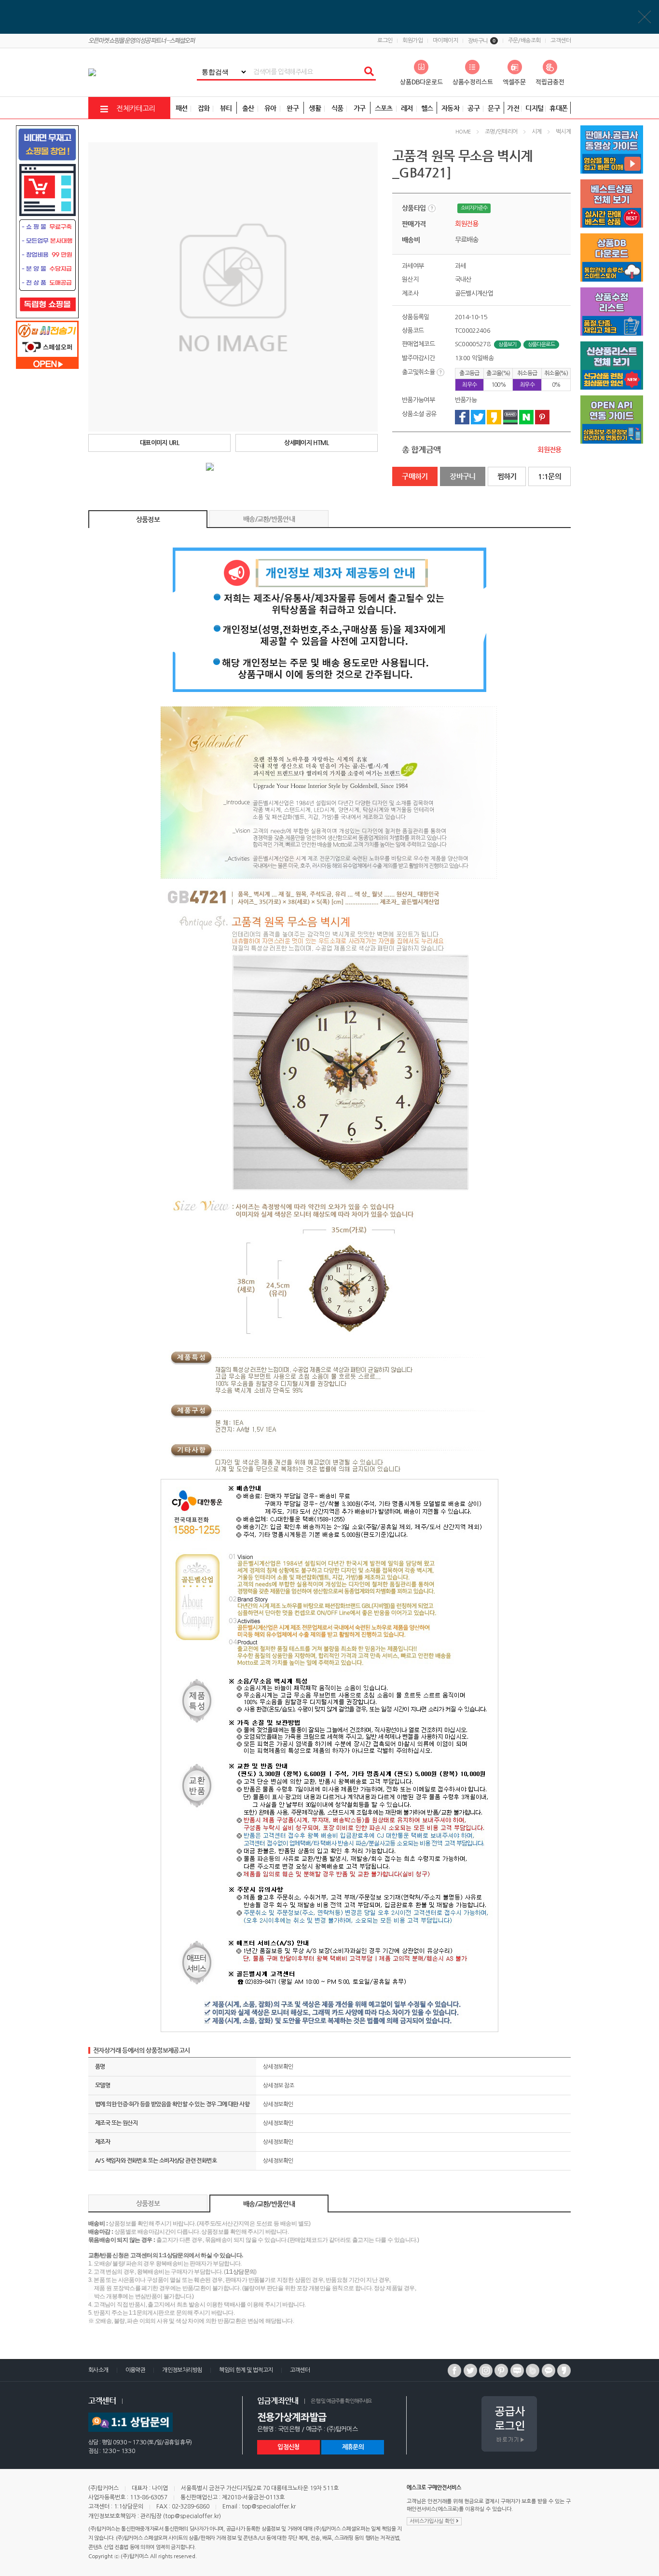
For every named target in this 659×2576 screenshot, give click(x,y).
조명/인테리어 (501, 132)
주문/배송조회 (524, 41)
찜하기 (507, 476)
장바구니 (482, 41)
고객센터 (561, 41)
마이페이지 (445, 41)
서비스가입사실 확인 (433, 2521)
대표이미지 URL (159, 442)
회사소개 (98, 2370)
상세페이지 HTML (307, 442)
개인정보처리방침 (182, 2370)
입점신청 (288, 2447)
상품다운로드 (541, 345)
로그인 (385, 41)
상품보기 (507, 345)
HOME (463, 132)
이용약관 (136, 2370)
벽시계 (563, 132)
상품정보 (148, 519)
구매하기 (415, 476)
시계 (537, 132)
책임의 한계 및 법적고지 (246, 2370)
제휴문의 (353, 2447)
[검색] (369, 72)
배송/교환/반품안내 (269, 519)
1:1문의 (549, 476)
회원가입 (412, 41)
